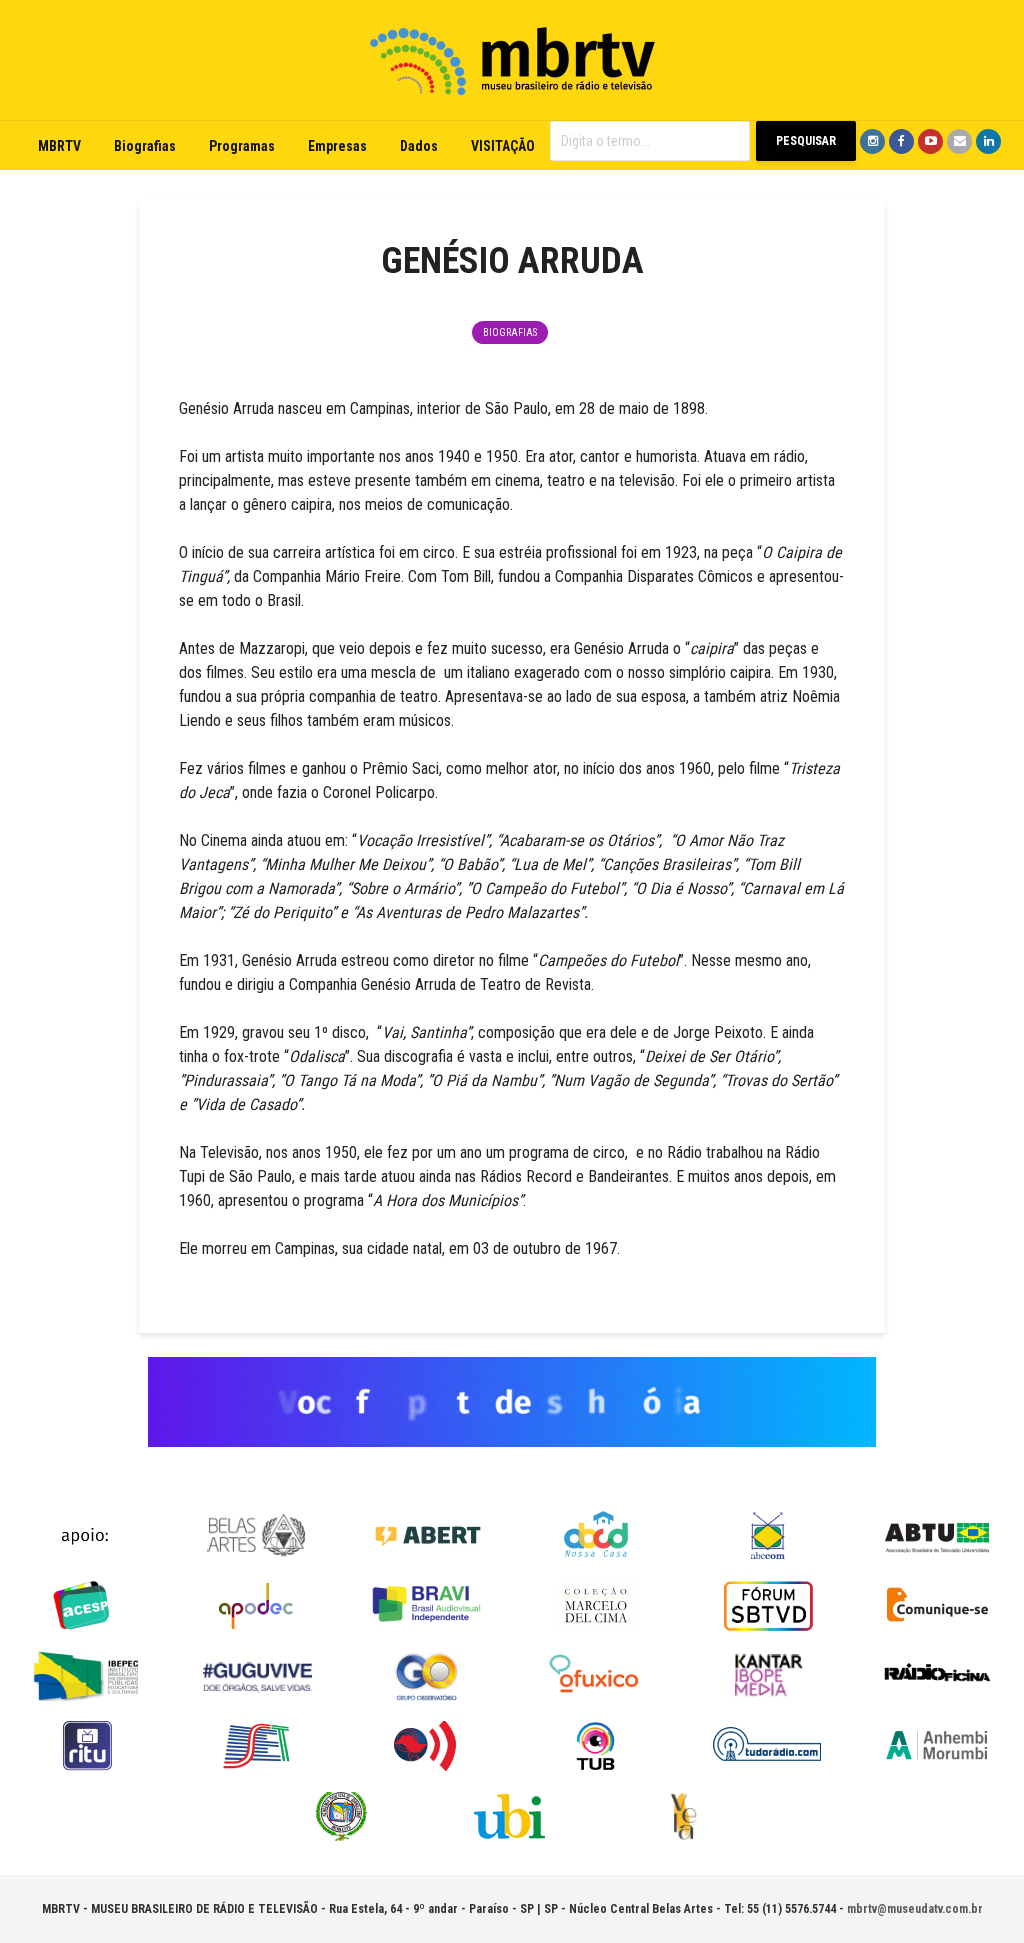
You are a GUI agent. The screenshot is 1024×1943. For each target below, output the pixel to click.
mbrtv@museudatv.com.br (915, 1909)
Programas (242, 146)
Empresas (337, 146)
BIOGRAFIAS (510, 332)
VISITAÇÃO (503, 146)
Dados (419, 146)
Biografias (145, 146)
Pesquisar (806, 141)
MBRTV (59, 146)
